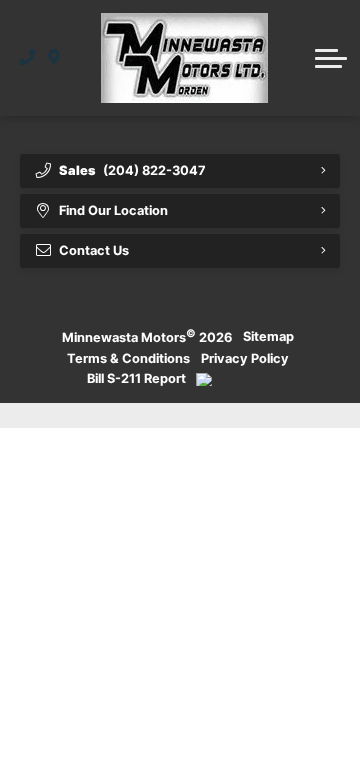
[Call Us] (27, 58)
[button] (331, 58)
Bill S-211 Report (136, 378)
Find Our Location (113, 210)
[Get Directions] (54, 58)
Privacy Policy (245, 358)
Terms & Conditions (128, 358)
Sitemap (268, 336)
